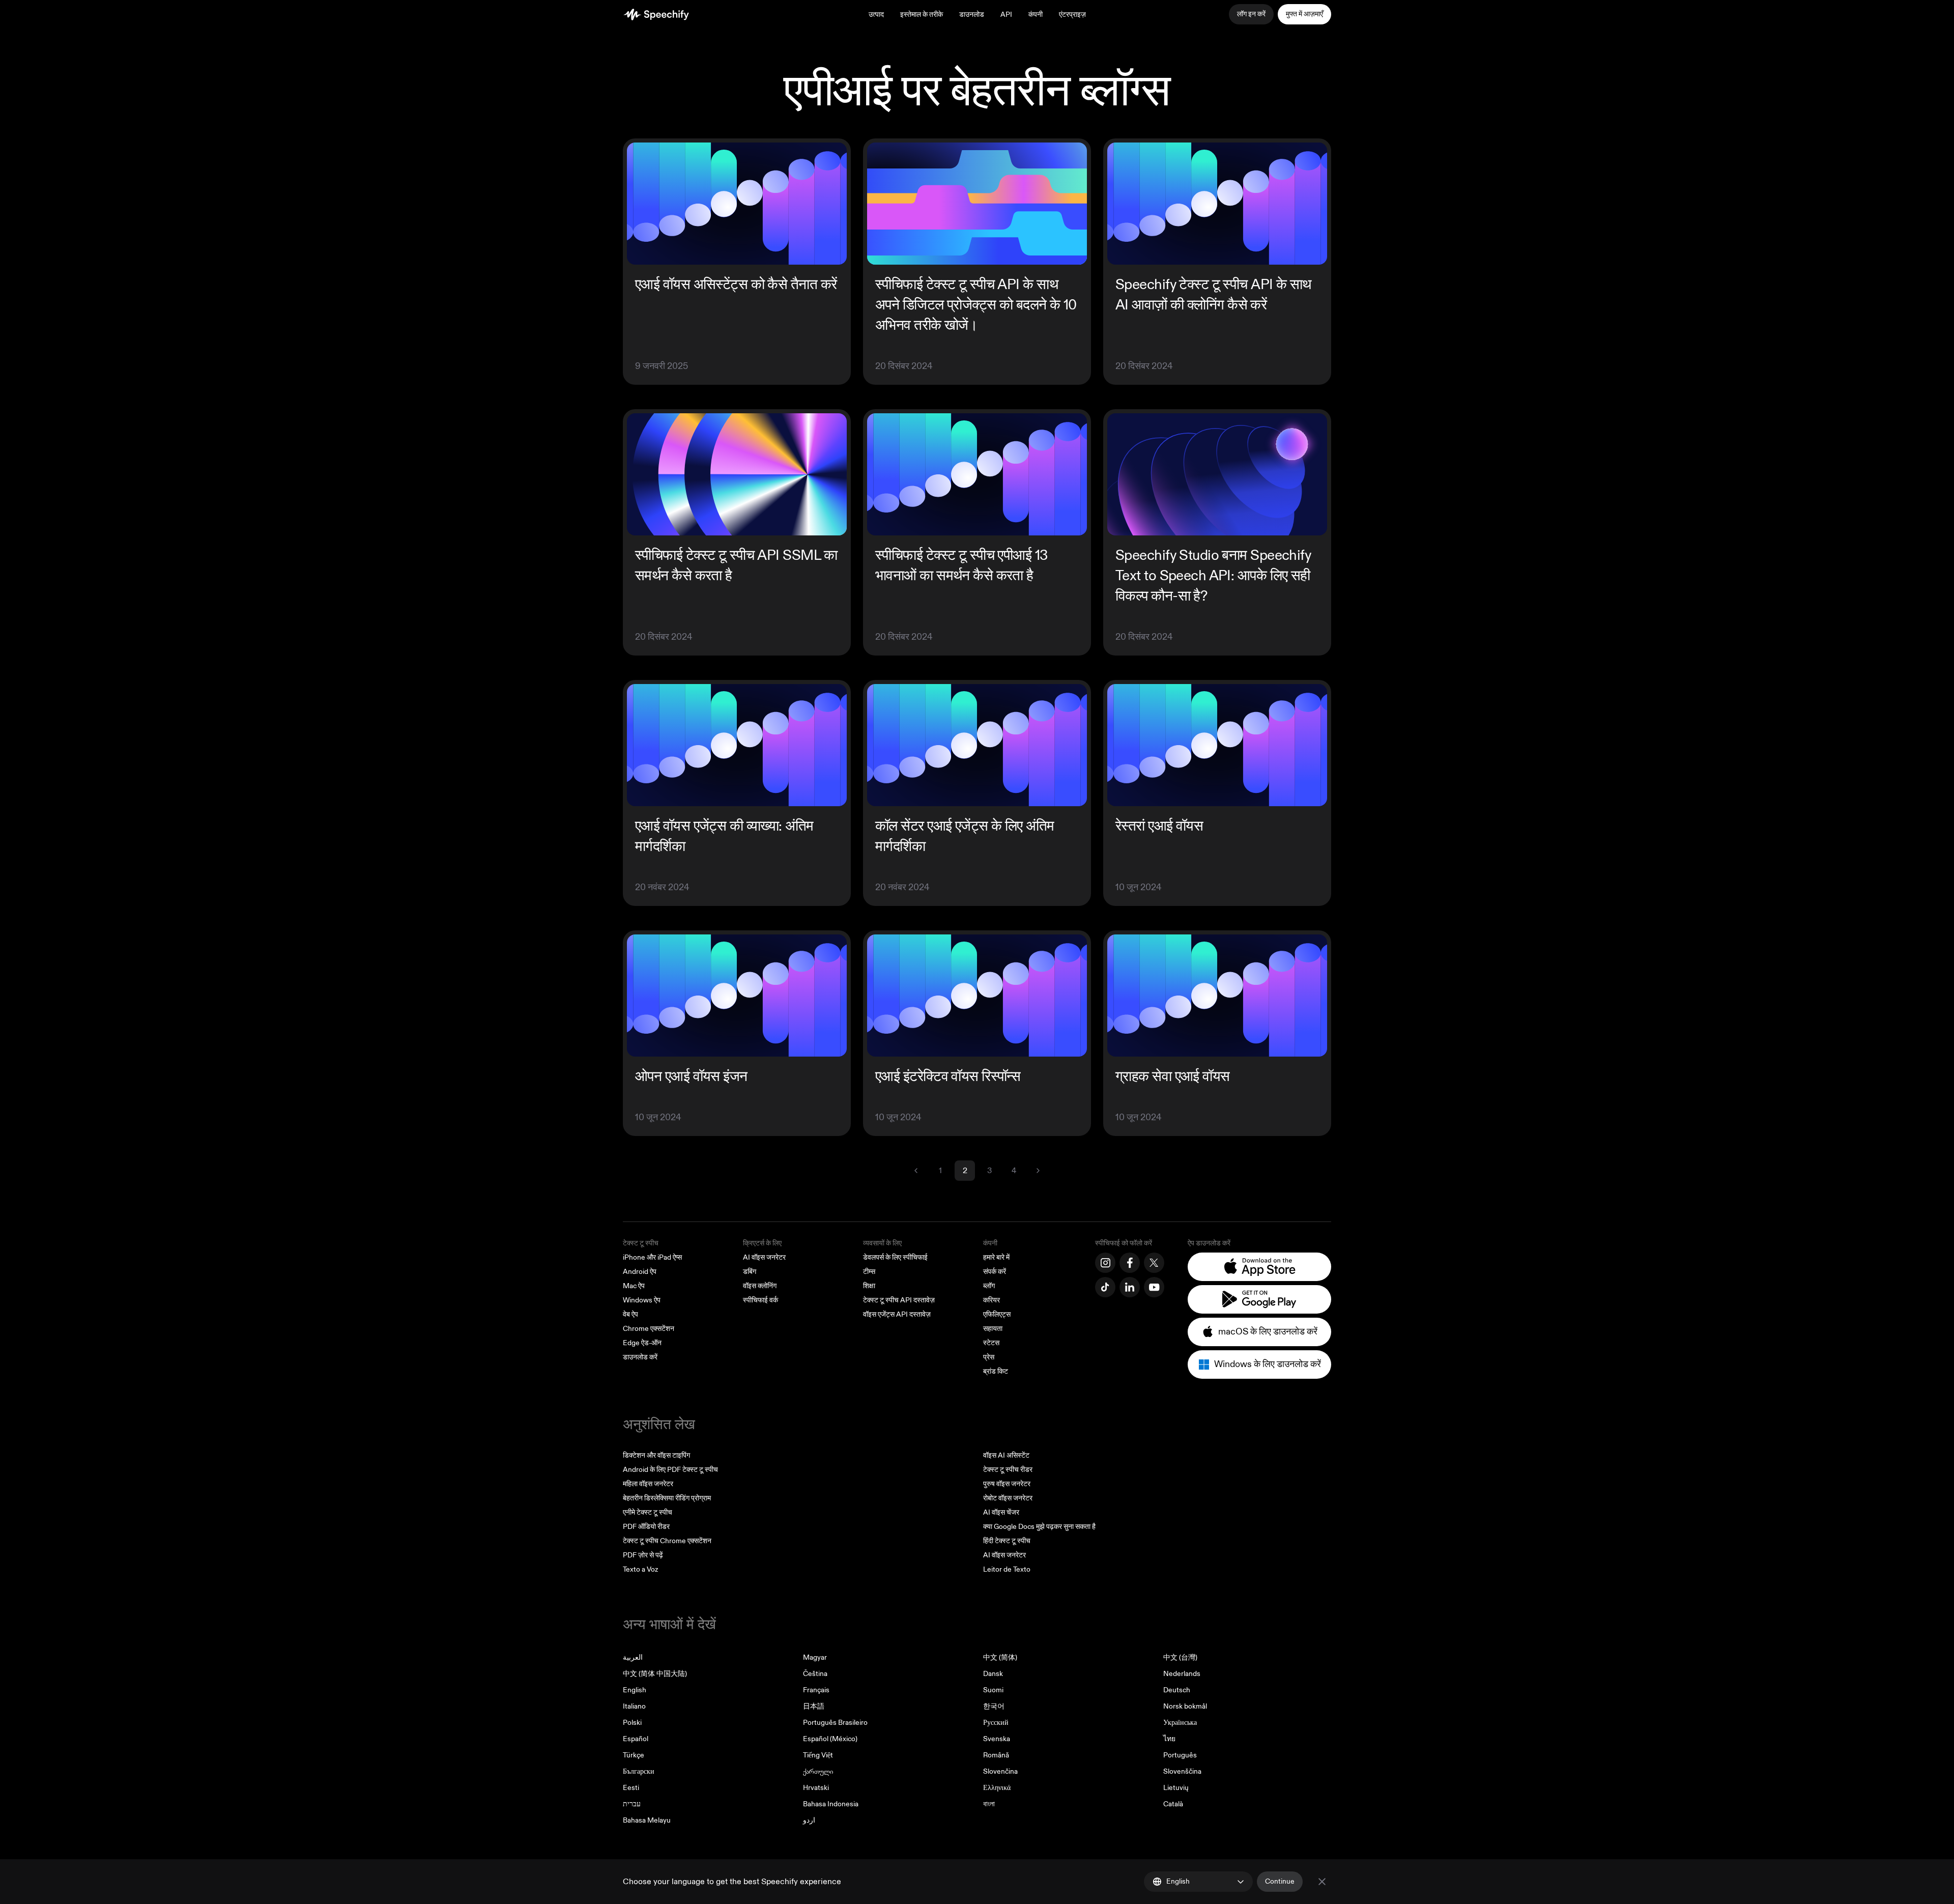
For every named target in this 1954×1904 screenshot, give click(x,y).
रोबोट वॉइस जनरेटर (1008, 1498)
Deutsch (1177, 1690)
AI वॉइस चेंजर (1001, 1512)
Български (639, 1771)
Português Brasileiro (835, 1723)
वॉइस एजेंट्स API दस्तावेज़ (897, 1314)
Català (1173, 1804)
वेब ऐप (630, 1314)
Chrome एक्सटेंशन (649, 1329)
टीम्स (869, 1272)
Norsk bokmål (1185, 1706)
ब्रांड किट (996, 1371)
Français (816, 1690)
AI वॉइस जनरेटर (764, 1257)
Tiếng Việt (818, 1755)
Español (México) (830, 1739)
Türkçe (634, 1755)
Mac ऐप (634, 1286)
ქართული (818, 1771)
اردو (809, 1820)
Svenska (997, 1739)
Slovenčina (1000, 1771)
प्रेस (989, 1357)
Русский (996, 1723)
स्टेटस (991, 1343)
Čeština (815, 1674)
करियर (992, 1300)
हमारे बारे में (996, 1257)
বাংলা (989, 1804)
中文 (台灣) (1180, 1657)
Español (636, 1739)
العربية (633, 1657)
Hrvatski (816, 1788)
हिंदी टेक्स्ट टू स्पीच (1007, 1541)
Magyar (815, 1657)
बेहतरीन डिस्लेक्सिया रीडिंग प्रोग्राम (667, 1498)
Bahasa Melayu (647, 1820)
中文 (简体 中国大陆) (655, 1674)
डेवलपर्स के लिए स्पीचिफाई (895, 1257)
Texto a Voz (640, 1569)
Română (996, 1755)
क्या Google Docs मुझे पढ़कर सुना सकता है (1039, 1527)
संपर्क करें (995, 1272)
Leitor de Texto (1007, 1569)
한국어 (994, 1706)
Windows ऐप (642, 1300)
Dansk (993, 1674)
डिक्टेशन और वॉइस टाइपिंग (656, 1455)
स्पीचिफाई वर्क (760, 1300)
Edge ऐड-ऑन (642, 1343)
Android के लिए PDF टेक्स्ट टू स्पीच (670, 1470)
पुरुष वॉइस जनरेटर (1007, 1484)
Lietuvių (1176, 1788)
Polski (632, 1723)
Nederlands (1182, 1674)
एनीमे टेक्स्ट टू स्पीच (648, 1512)
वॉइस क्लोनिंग (760, 1286)
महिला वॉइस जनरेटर (648, 1484)
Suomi (993, 1690)
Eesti (631, 1788)
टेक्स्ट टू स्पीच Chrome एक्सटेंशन (667, 1541)
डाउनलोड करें (640, 1357)
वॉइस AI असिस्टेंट (1006, 1455)
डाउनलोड (972, 15)
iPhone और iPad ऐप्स (652, 1257)
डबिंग (750, 1272)
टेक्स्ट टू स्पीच (641, 1243)
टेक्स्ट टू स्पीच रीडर (1008, 1470)
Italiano (634, 1706)
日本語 (814, 1706)
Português (1180, 1755)
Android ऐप (640, 1272)
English (635, 1690)
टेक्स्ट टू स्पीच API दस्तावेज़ (899, 1300)
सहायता (993, 1329)
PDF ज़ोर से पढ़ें (643, 1555)
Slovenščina (1182, 1771)
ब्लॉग (989, 1286)
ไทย (1169, 1739)
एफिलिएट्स (997, 1314)
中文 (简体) (1000, 1657)
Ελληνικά (997, 1788)
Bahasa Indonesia (831, 1804)
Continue (1280, 1881)
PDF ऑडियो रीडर (646, 1527)
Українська (1180, 1723)
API (1006, 15)
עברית (632, 1804)
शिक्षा (869, 1286)
